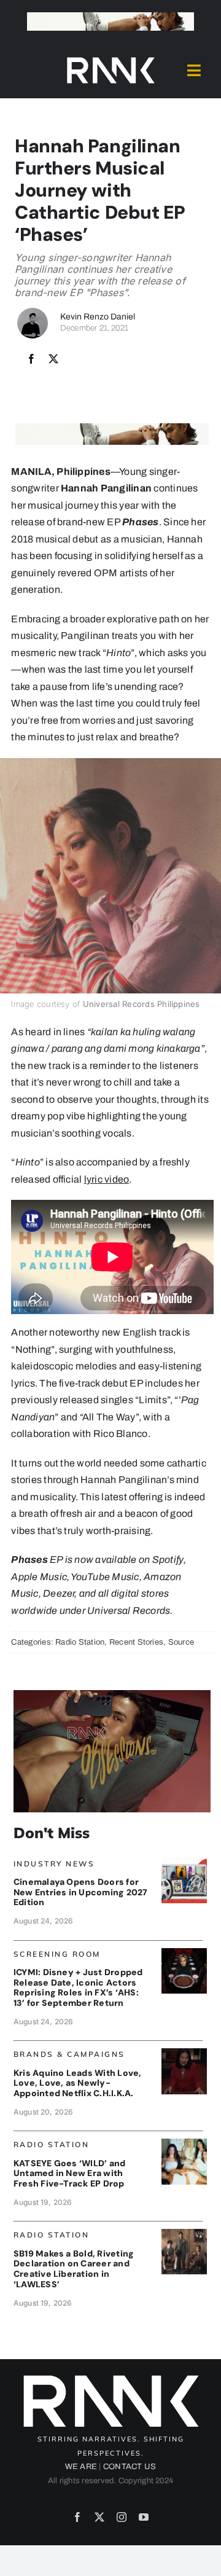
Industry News (54, 1864)
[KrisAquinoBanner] (184, 2053)
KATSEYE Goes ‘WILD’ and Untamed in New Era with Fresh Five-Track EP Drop (70, 2174)
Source (181, 1642)
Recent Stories (136, 1642)
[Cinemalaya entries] (184, 1862)
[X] (53, 359)
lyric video (107, 1179)
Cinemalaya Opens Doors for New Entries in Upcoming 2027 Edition (81, 1892)
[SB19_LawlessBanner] (184, 2233)
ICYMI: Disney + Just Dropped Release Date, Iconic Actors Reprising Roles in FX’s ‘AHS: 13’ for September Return (78, 1987)
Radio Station (80, 1642)
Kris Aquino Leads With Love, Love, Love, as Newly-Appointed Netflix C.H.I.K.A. (78, 2083)
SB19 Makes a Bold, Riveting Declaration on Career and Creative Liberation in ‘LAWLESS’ (74, 2269)
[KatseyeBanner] (184, 2143)
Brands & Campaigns (69, 2054)
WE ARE (81, 2467)
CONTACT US (130, 2467)
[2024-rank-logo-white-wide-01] (110, 60)
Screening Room (57, 1954)
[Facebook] (31, 359)
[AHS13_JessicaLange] (184, 1953)
